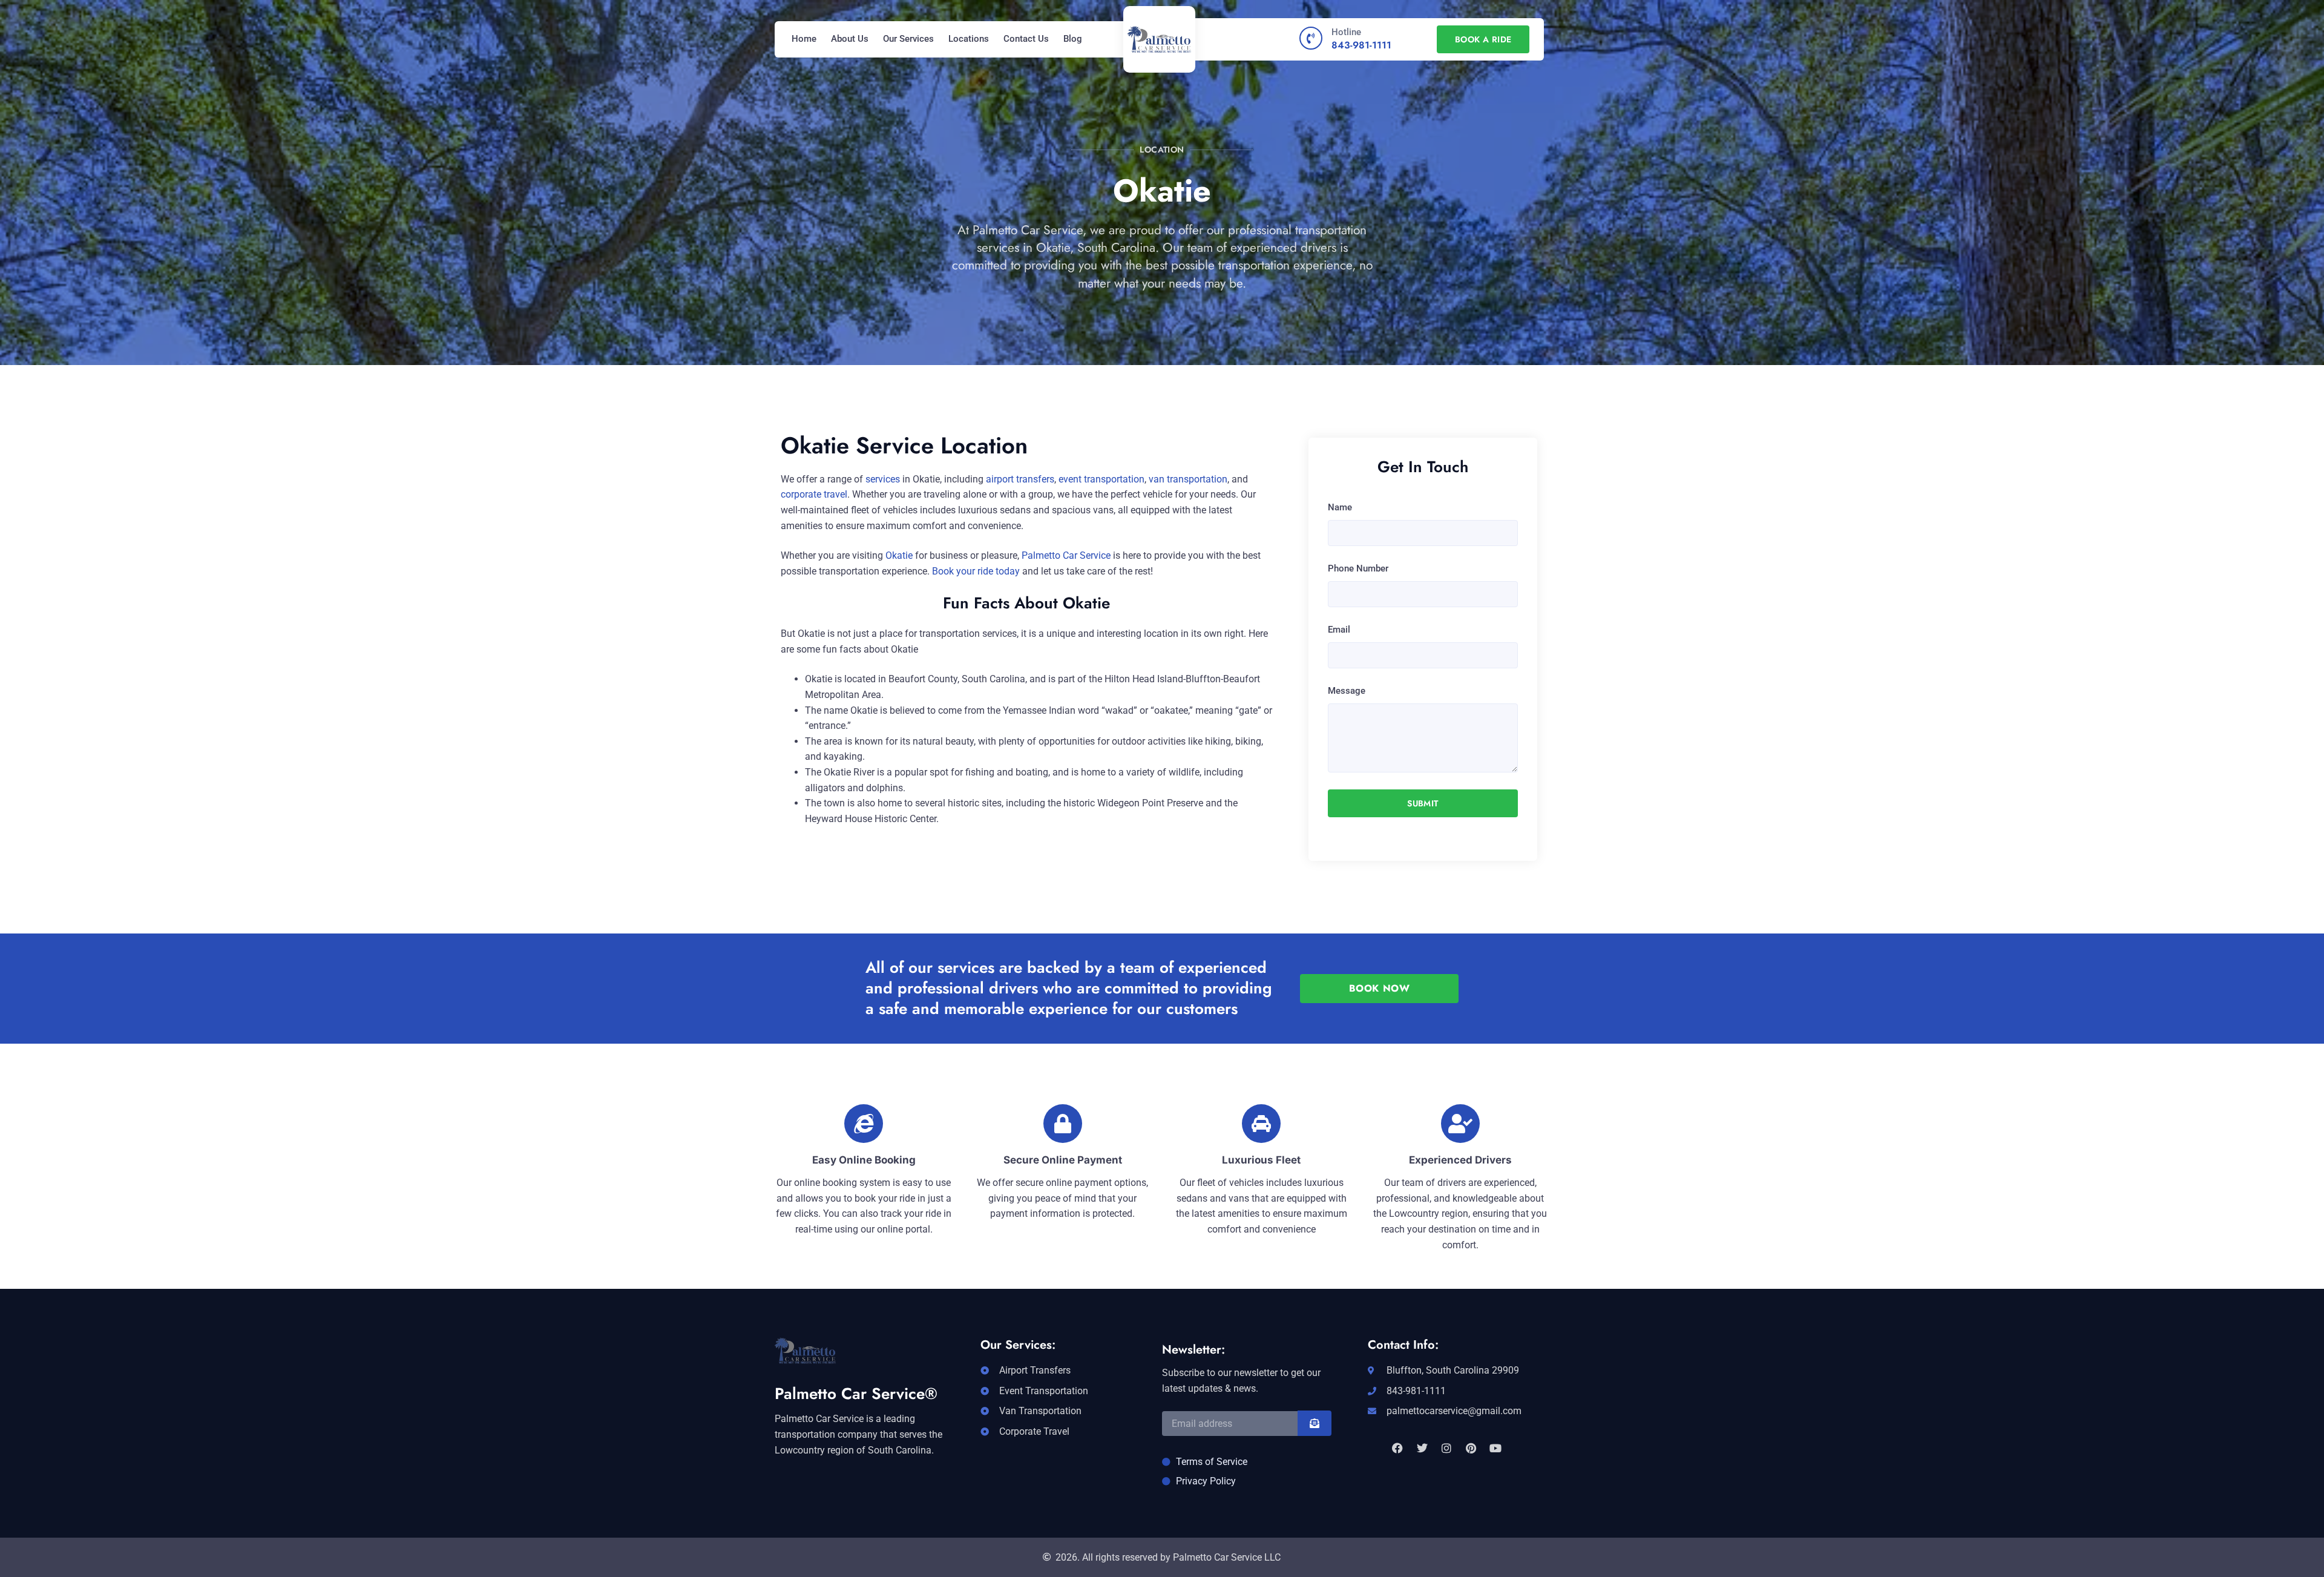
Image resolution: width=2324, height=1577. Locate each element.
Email (1339, 630)
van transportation (1188, 479)
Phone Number (1358, 568)
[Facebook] (1397, 1448)
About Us (850, 39)
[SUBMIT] (1315, 1423)
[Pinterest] (1471, 1448)
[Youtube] (1495, 1448)
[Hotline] (1311, 38)
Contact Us (1026, 39)
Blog (1073, 39)
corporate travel (814, 494)
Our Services (908, 39)
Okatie (899, 555)
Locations (969, 39)
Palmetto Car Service (1066, 555)
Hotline (1346, 32)
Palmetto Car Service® (856, 1394)
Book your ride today (976, 571)
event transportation (1101, 479)
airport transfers (1020, 479)
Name (1340, 507)
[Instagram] (1446, 1448)
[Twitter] (1422, 1448)
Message (1347, 691)
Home (804, 39)
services (883, 479)
